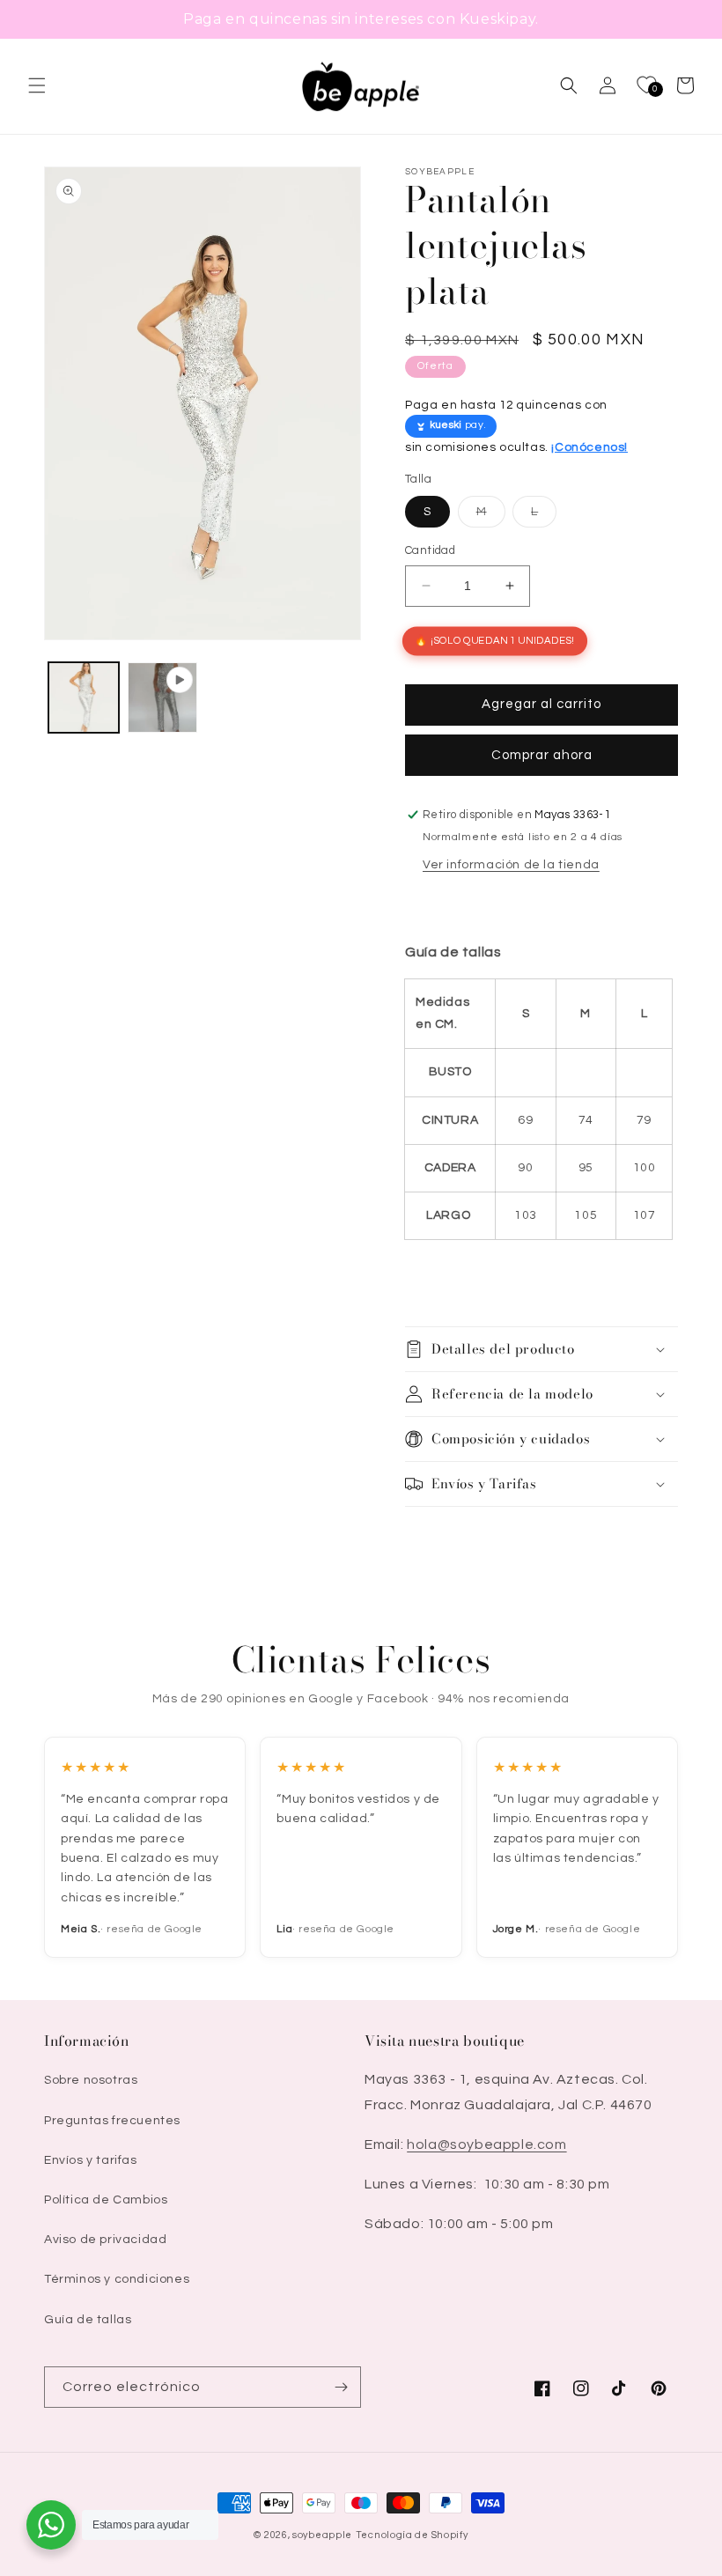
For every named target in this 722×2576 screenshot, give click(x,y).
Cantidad (430, 550)
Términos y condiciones (117, 2279)
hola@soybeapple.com (486, 2144)
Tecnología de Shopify (412, 2535)
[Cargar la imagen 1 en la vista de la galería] (84, 698)
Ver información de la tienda (511, 865)
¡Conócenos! (589, 447)
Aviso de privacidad (105, 2240)
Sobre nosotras (91, 2080)
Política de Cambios (106, 2200)
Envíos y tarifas (91, 2160)
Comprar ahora (542, 755)
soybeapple (322, 2535)
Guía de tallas (88, 2320)
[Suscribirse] (341, 2387)
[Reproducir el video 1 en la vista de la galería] (163, 698)
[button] (37, 85)
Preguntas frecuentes (112, 2121)
